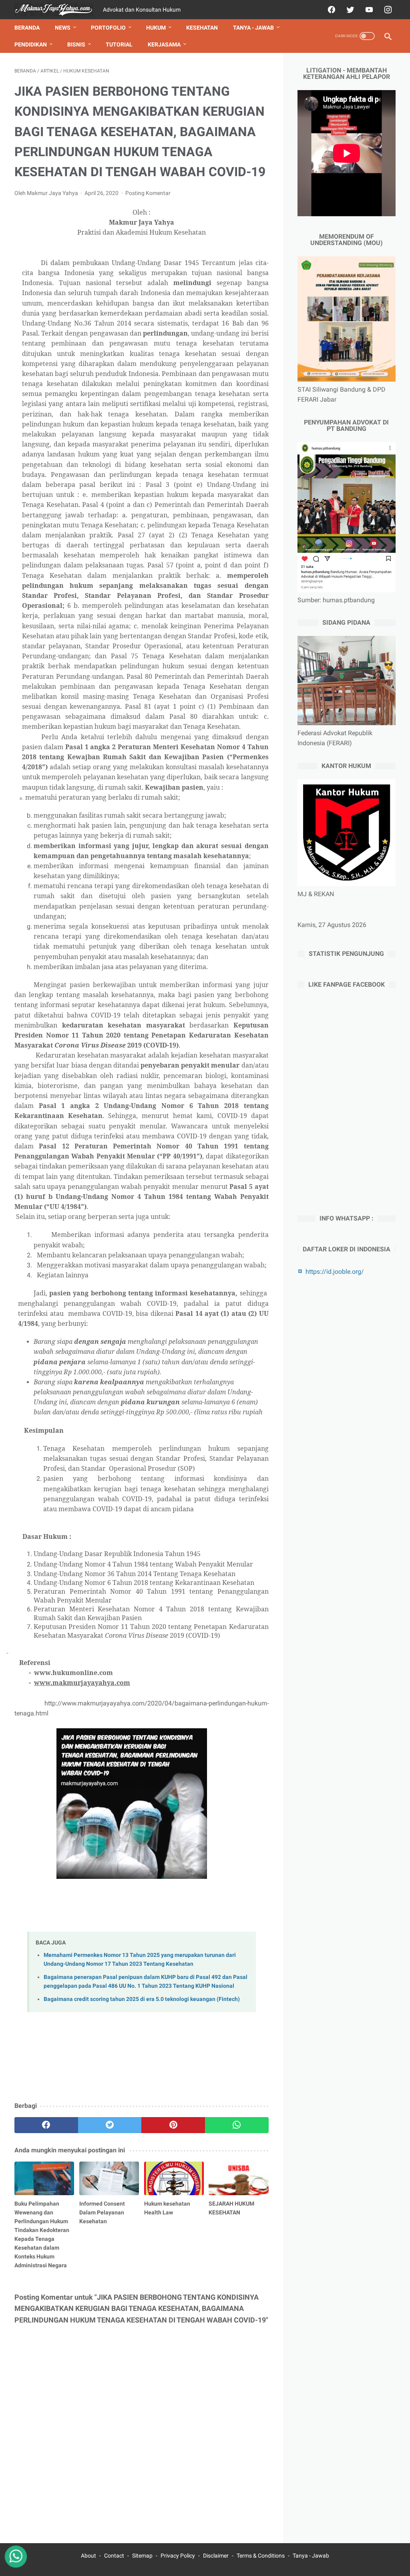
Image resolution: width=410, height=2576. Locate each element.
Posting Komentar (148, 193)
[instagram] (387, 10)
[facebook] (331, 10)
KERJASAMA (164, 44)
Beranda (27, 28)
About (88, 2556)
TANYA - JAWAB (253, 28)
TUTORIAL (119, 44)
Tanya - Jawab (311, 2556)
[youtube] (368, 10)
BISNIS (76, 44)
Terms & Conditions (261, 2556)
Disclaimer (216, 2556)
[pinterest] (173, 2125)
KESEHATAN (202, 28)
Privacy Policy (178, 2556)
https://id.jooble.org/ (335, 1272)
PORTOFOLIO (108, 28)
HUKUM (156, 28)
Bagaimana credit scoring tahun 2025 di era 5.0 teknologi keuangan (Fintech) (142, 1999)
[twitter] (349, 10)
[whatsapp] (237, 2125)
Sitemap (142, 2556)
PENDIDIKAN (31, 44)
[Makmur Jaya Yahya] (59, 10)
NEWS (63, 28)
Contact (114, 2556)
